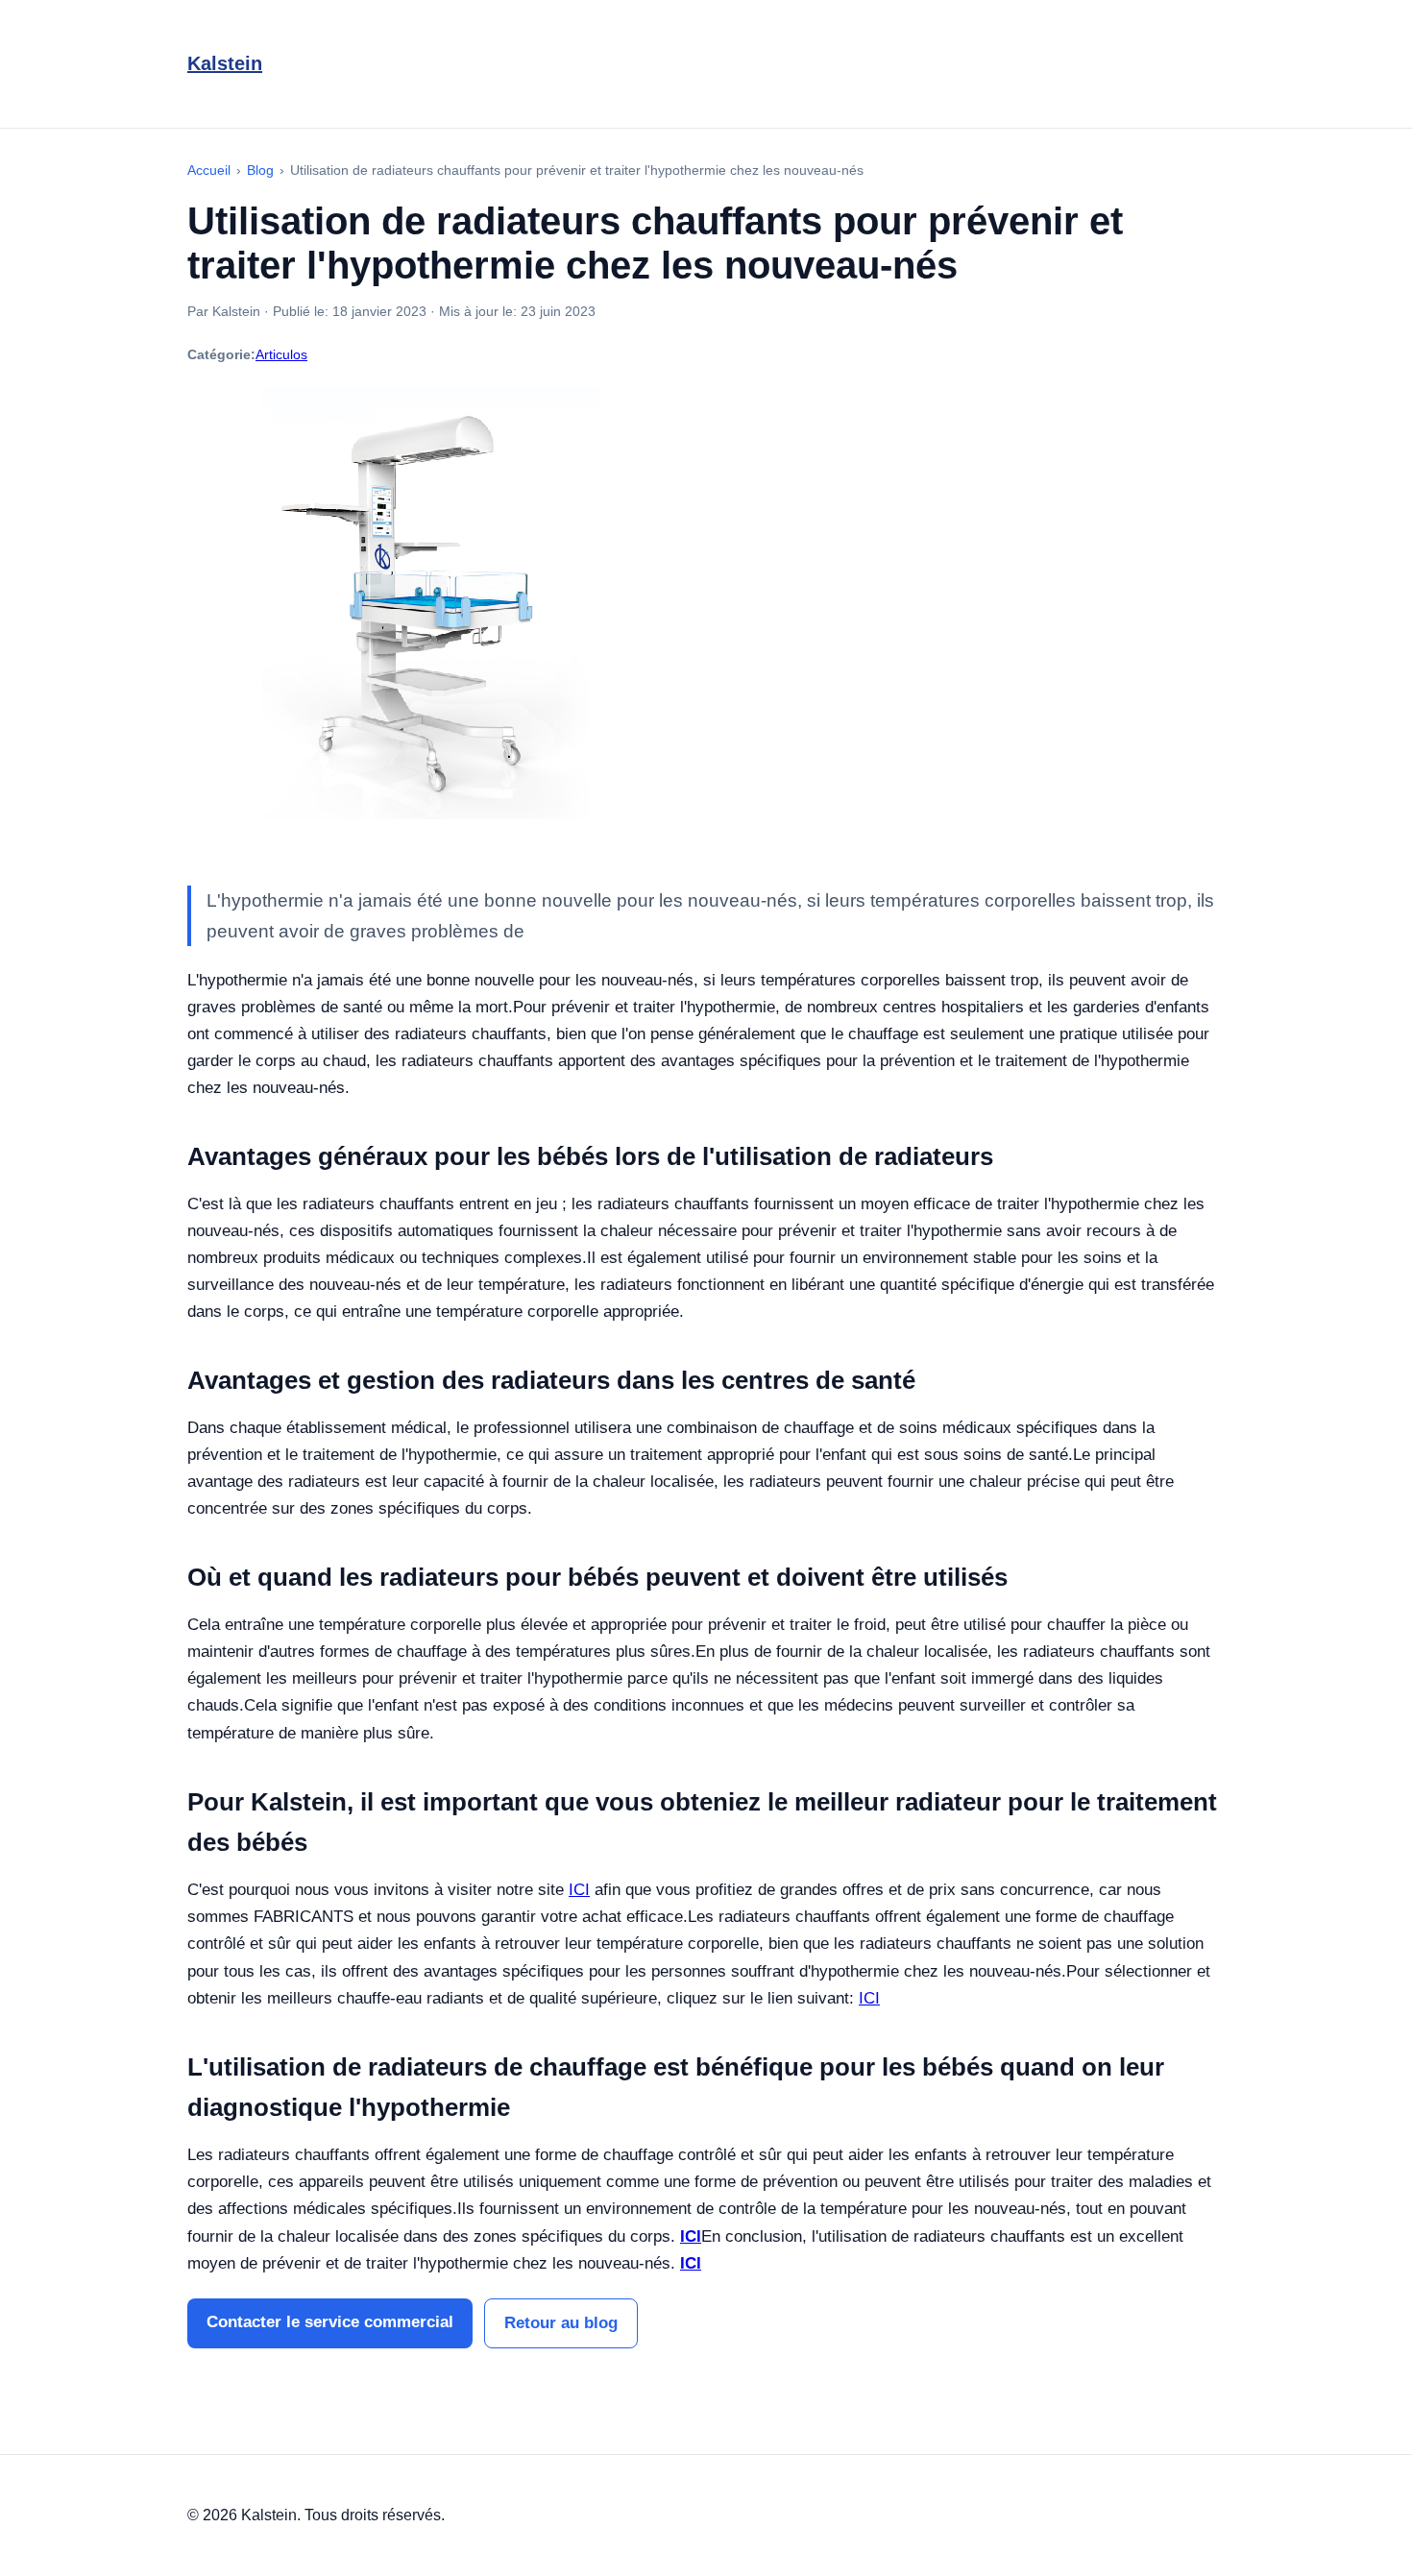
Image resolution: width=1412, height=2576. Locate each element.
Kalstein (225, 63)
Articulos (281, 354)
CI (869, 1998)
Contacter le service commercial (330, 2322)
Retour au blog (561, 2323)
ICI (579, 1890)
